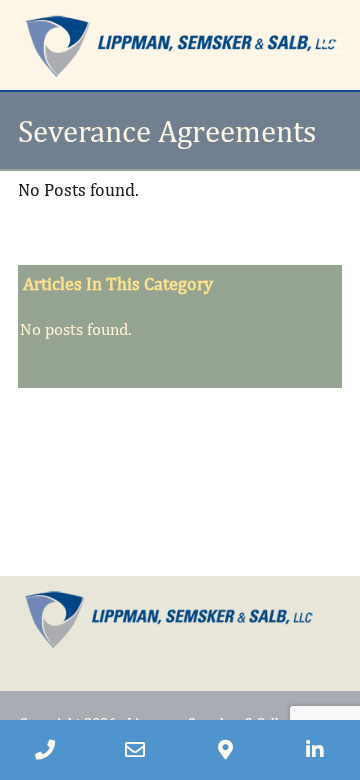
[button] (331, 44)
